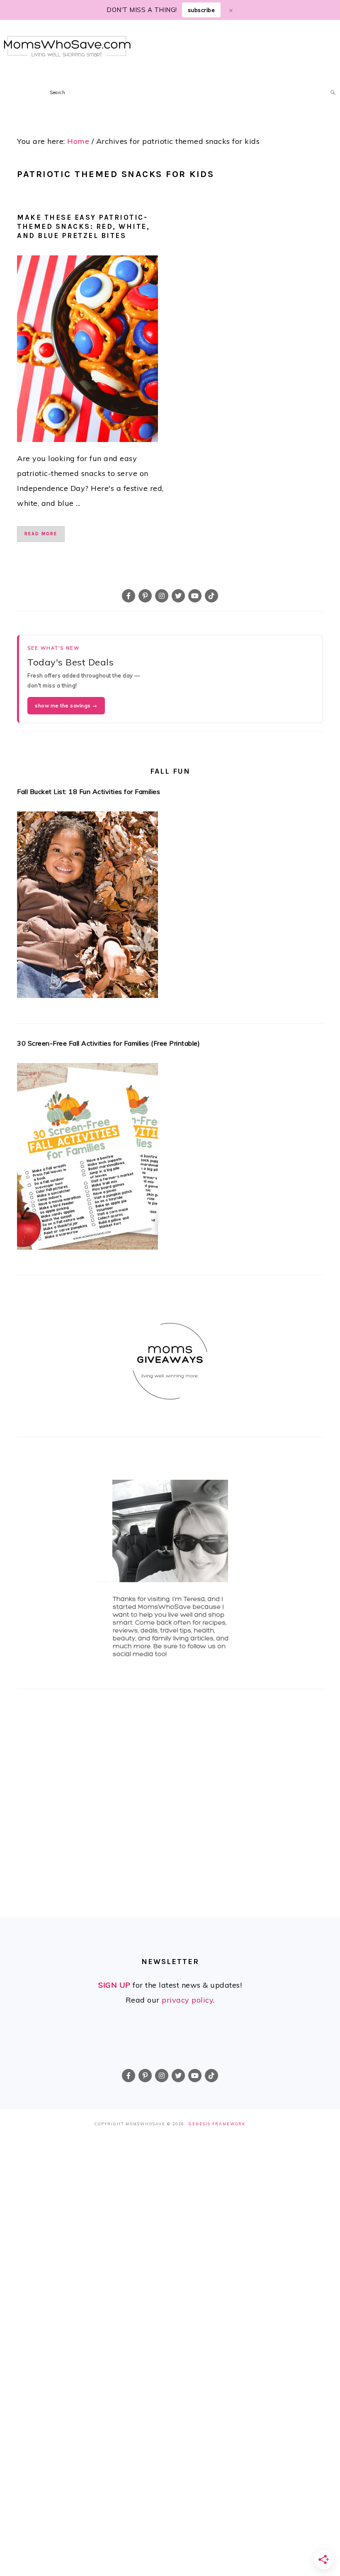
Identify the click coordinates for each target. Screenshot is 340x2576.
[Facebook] (129, 596)
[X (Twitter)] (178, 596)
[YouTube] (195, 596)
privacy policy (187, 2000)
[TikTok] (211, 596)
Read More (41, 534)
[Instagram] (162, 596)
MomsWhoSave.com (67, 46)
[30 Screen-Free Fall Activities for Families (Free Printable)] (170, 1159)
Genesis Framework (217, 2124)
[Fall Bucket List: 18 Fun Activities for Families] (170, 907)
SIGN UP (114, 1985)
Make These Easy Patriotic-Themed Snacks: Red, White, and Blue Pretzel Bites (83, 226)
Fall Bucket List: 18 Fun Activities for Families (89, 791)
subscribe (202, 10)
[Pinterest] (145, 596)
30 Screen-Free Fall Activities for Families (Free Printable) (108, 1043)
